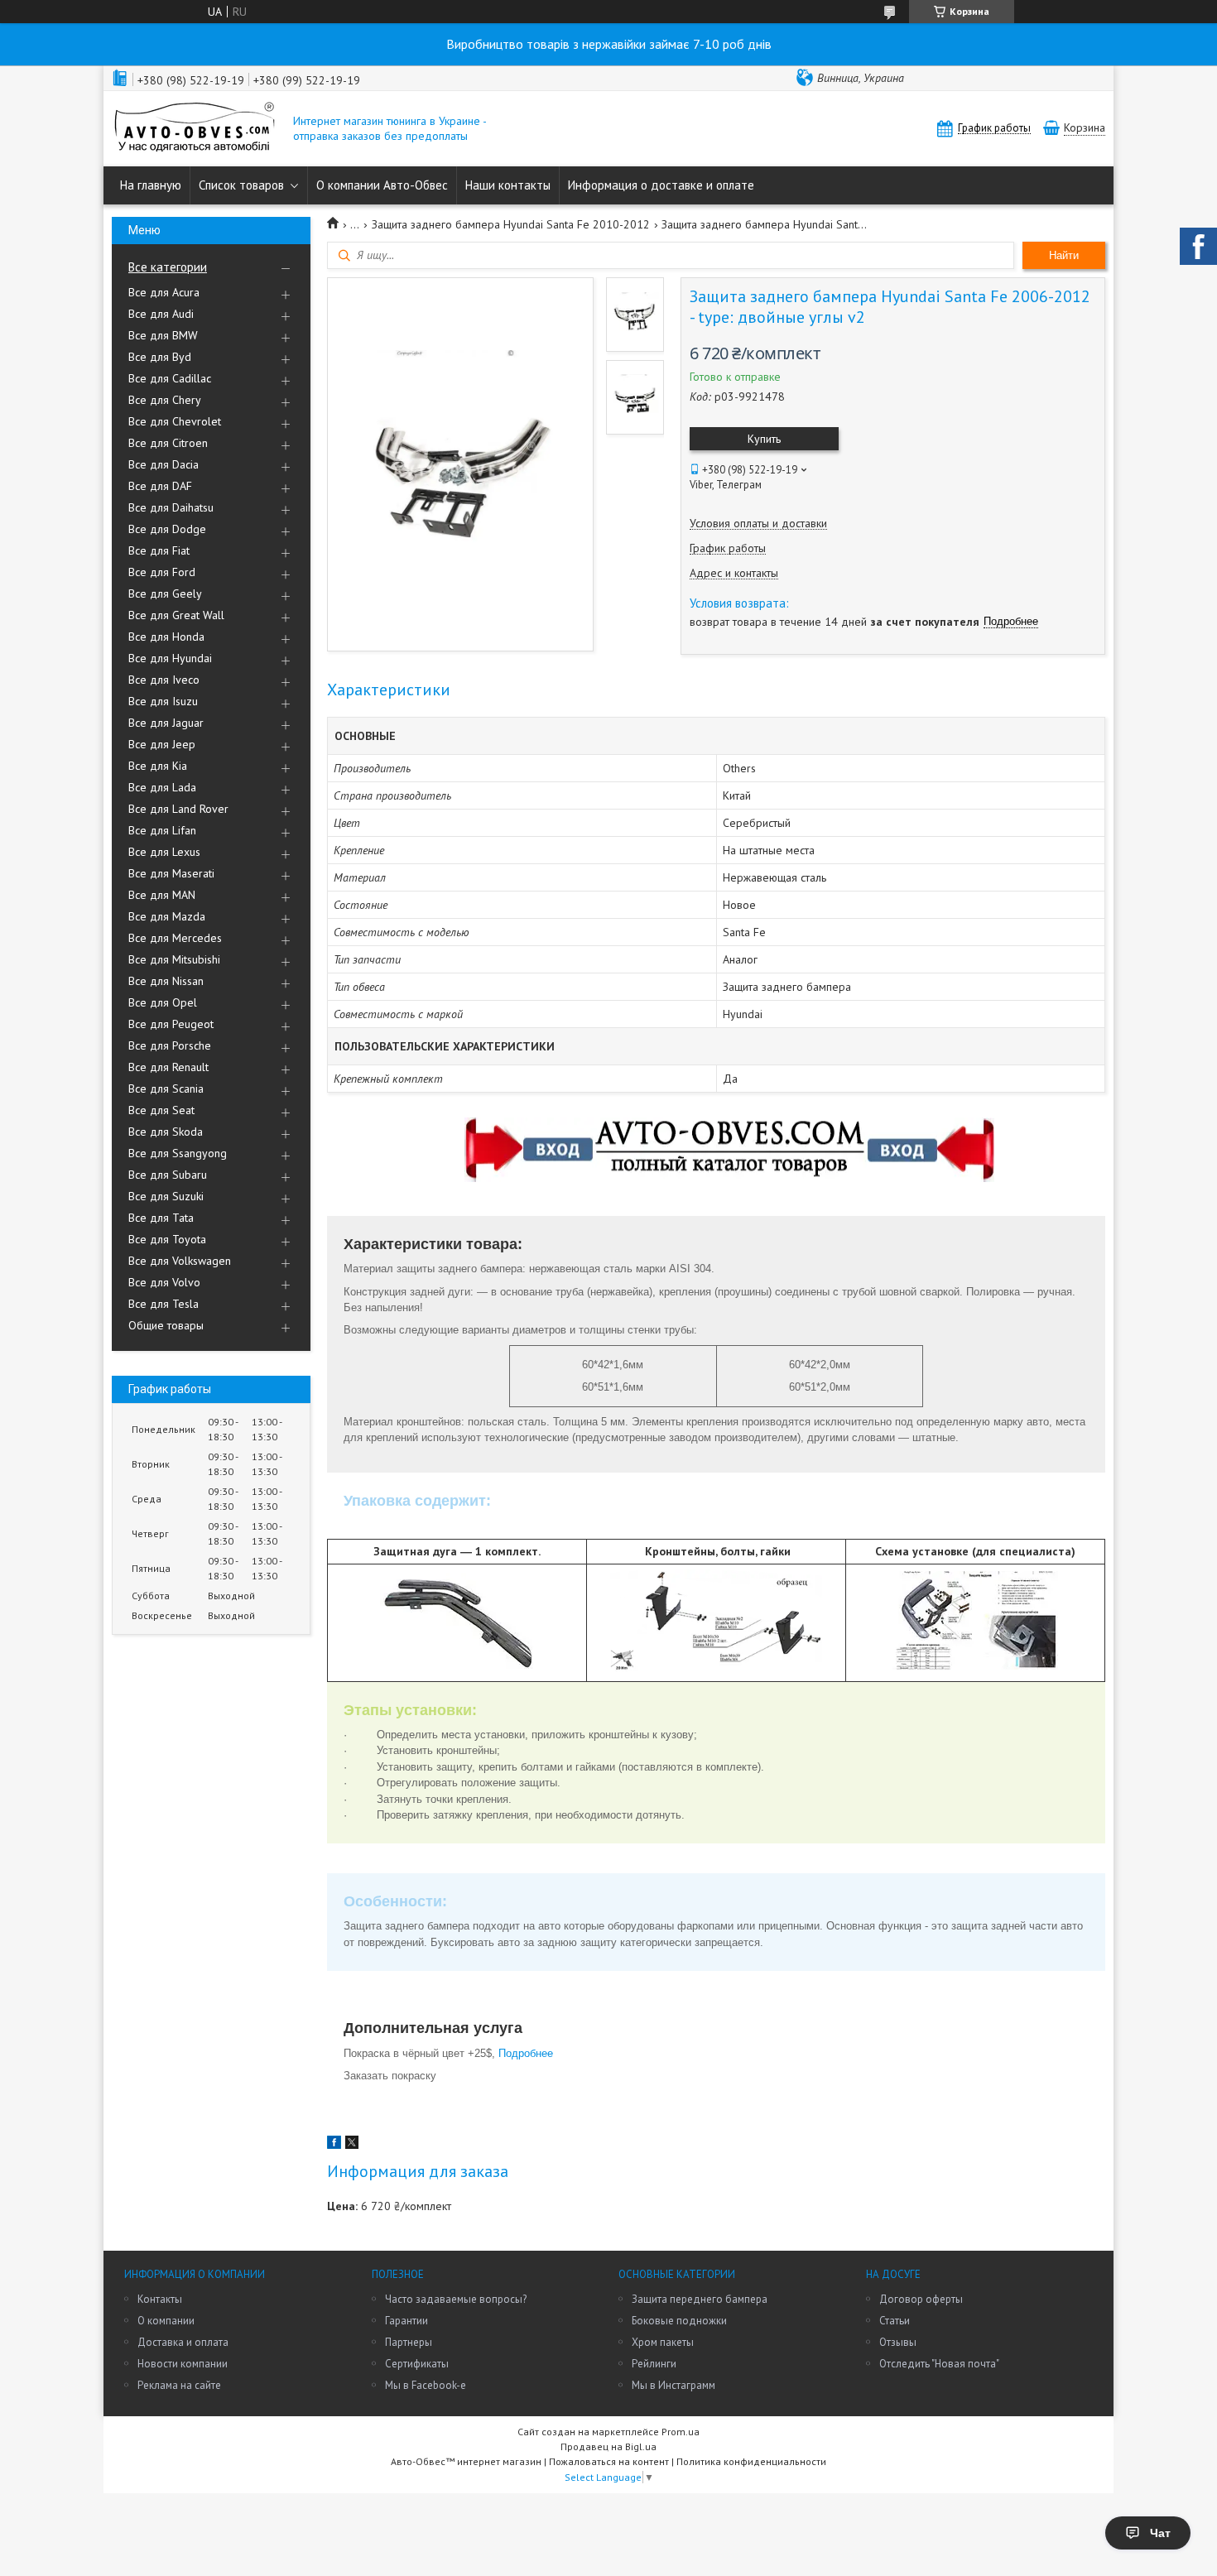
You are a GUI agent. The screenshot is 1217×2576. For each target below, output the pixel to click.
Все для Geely (165, 594)
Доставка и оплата (183, 2342)
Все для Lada (162, 787)
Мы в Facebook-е (426, 2385)
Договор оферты (921, 2299)
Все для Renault (168, 1067)
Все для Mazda (167, 916)
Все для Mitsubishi (174, 959)
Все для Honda (166, 637)
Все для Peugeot (171, 1024)
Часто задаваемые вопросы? (456, 2299)
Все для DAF (160, 486)
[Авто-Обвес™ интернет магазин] (195, 129)
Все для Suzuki (166, 1196)
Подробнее (527, 2053)
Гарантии (406, 2321)
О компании (166, 2321)
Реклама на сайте (179, 2385)
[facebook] (334, 2145)
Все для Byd (160, 357)
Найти (1064, 255)
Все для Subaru (168, 1175)
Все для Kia (158, 766)
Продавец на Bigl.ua (608, 2446)
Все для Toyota (167, 1239)
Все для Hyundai (170, 658)
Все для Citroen (168, 443)
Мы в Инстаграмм (673, 2385)
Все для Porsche (170, 1045)
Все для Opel (163, 1002)
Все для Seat (161, 1110)
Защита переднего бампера (700, 2299)
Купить (764, 439)
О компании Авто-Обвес (382, 185)
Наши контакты (508, 185)
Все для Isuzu (163, 701)
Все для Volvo (164, 1282)
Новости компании (183, 2364)
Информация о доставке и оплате (661, 185)
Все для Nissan (166, 981)
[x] (352, 2145)
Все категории (168, 267)
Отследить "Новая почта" (939, 2364)
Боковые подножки (679, 2321)
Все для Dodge (167, 529)
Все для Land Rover (178, 809)
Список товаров (241, 185)
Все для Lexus (164, 852)
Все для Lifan (162, 830)
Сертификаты (417, 2364)
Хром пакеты (663, 2342)
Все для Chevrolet (175, 421)
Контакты (160, 2299)
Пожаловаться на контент (609, 2461)
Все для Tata (161, 1218)
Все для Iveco (164, 680)
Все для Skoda (166, 1132)
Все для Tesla (164, 1304)
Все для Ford (162, 572)
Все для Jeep (162, 744)
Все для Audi (161, 314)
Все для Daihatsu (171, 507)
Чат (1160, 2533)
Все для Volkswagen (180, 1261)
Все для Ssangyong (178, 1153)
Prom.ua (681, 2432)
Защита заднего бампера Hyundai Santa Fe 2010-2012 (511, 224)
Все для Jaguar (166, 723)
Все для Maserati (171, 873)
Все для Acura (164, 292)
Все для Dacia (164, 464)
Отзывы (898, 2342)
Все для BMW (163, 335)
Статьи (895, 2321)
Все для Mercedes (175, 938)
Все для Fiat (159, 550)
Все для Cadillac (170, 378)
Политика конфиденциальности (751, 2461)
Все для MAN (162, 895)
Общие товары (166, 1325)
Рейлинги (654, 2364)
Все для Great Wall (176, 615)
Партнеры (409, 2342)
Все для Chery (165, 400)
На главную (151, 185)
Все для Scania (166, 1089)
